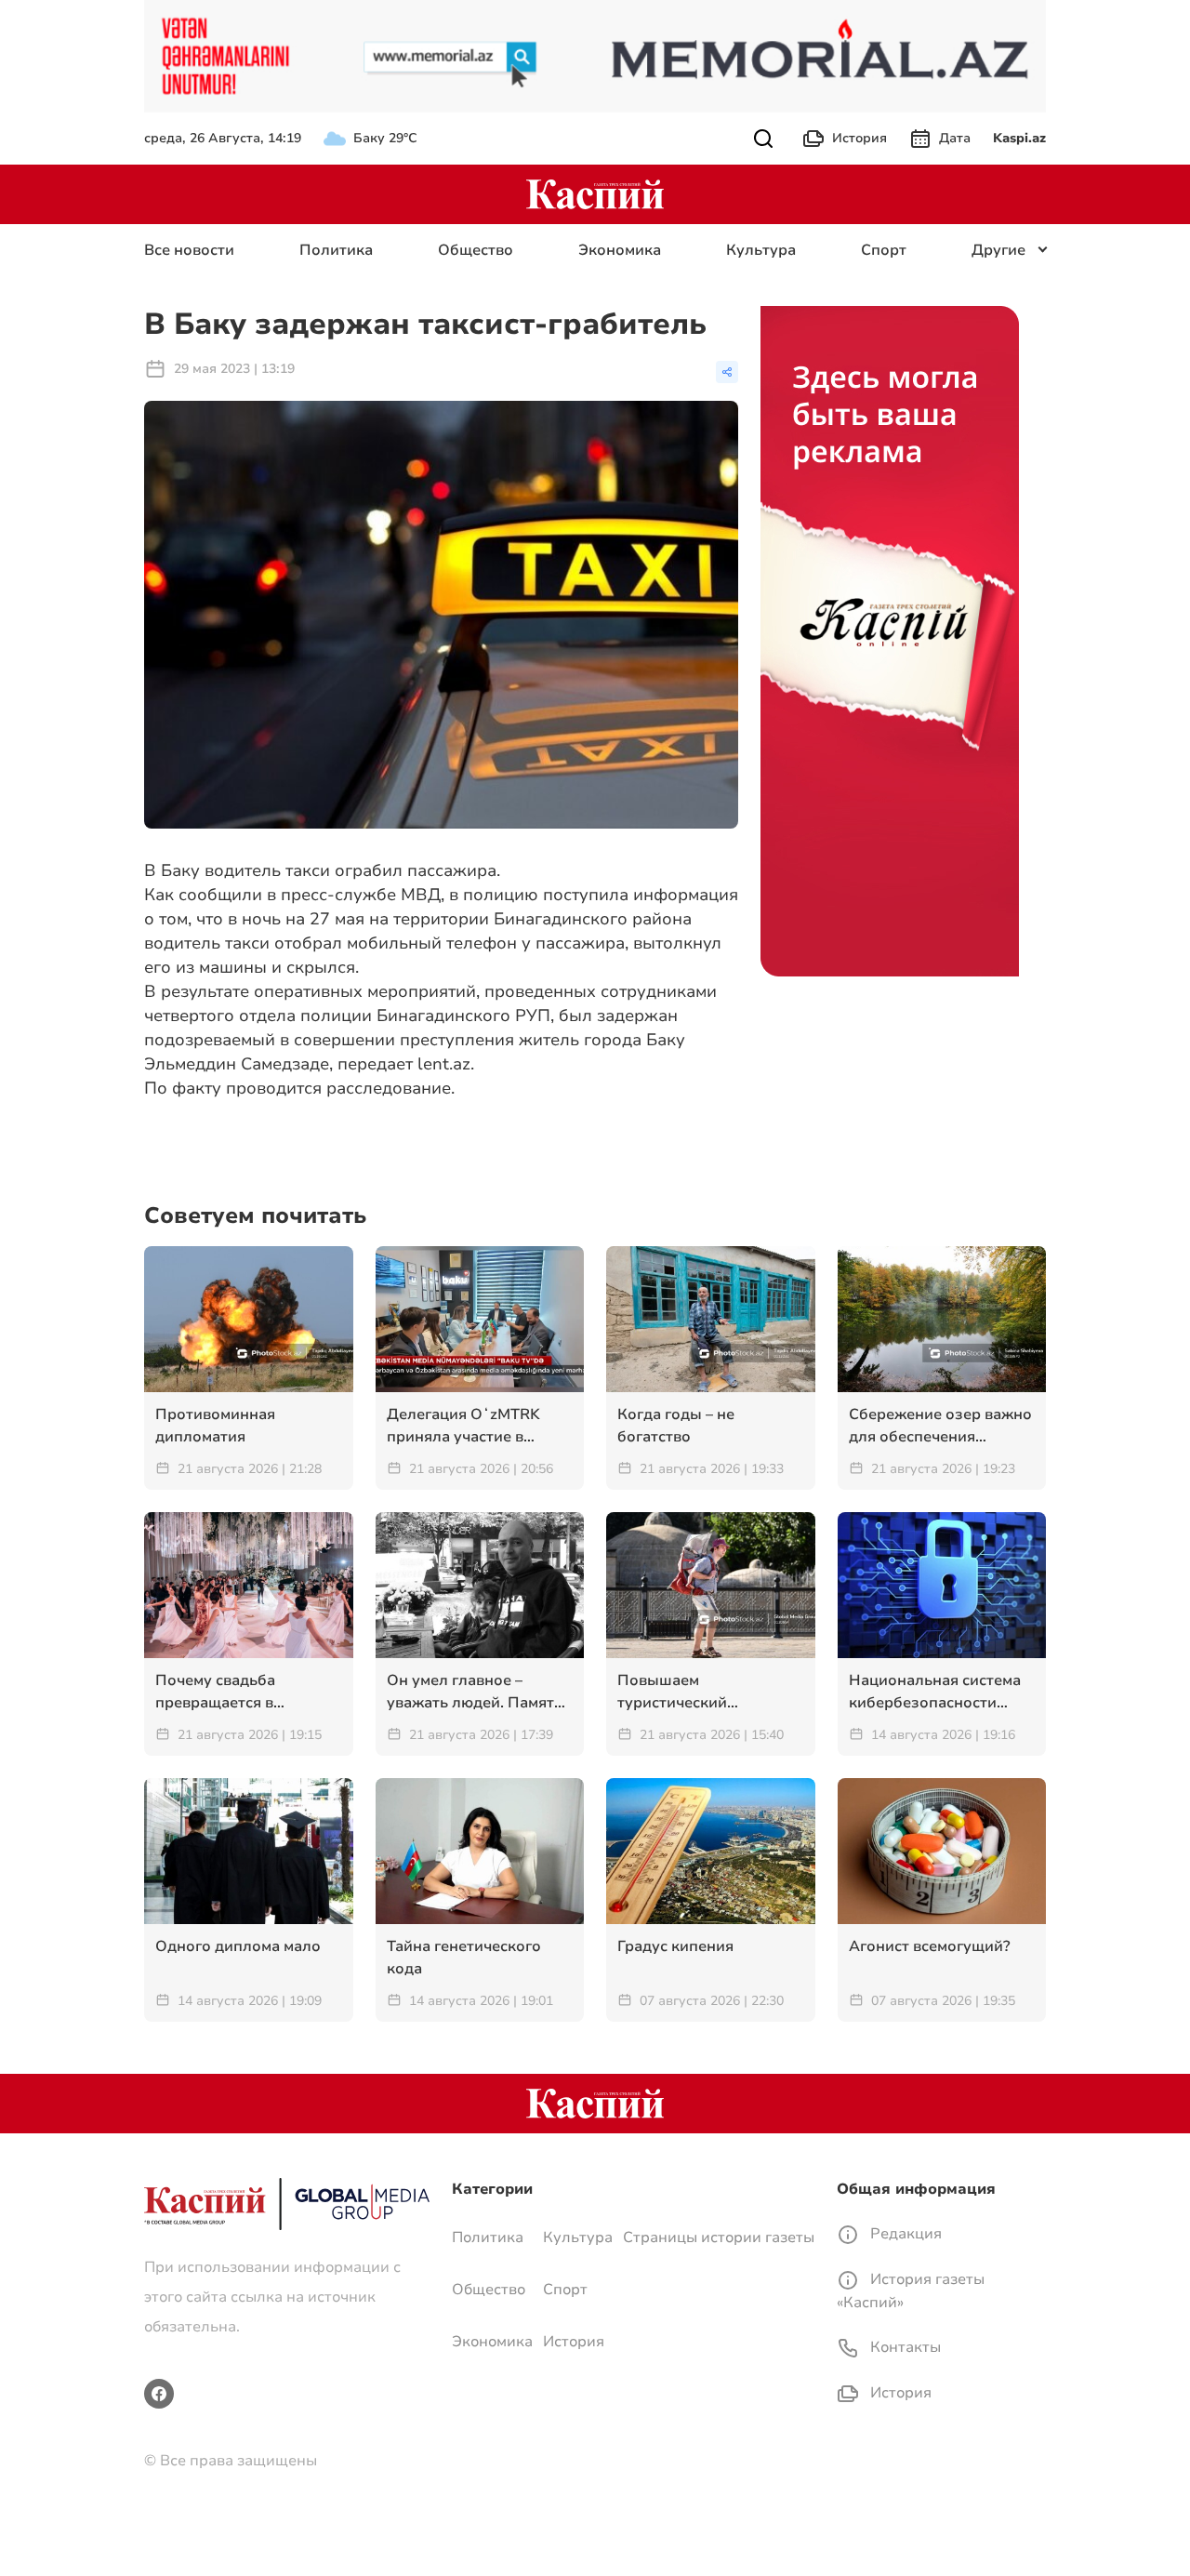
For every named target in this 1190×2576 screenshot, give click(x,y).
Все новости (189, 250)
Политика (336, 250)
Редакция (904, 2234)
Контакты (904, 2347)
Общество (476, 250)
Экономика (620, 250)
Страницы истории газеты (719, 2237)
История (859, 138)
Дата (955, 138)
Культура (761, 250)
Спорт (884, 250)
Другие (998, 250)
